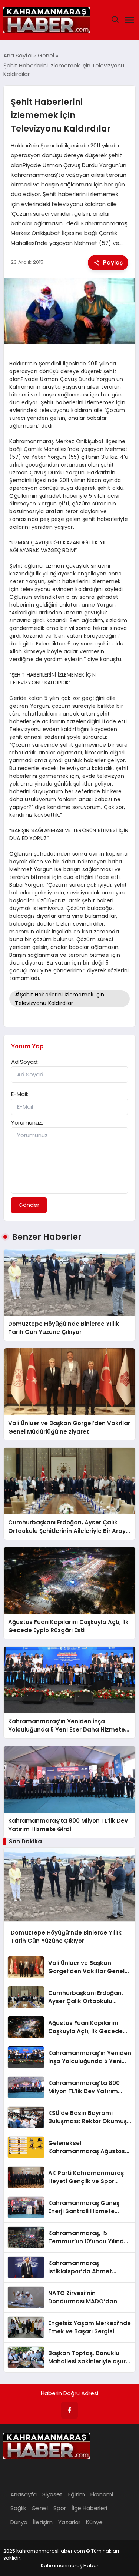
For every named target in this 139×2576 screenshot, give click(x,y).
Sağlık (18, 2508)
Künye (94, 2522)
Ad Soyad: (25, 1062)
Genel (40, 2508)
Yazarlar (69, 2522)
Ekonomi (102, 2494)
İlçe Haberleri (89, 2508)
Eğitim (77, 2494)
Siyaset (52, 2494)
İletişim (43, 2522)
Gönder (29, 1205)
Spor (60, 2508)
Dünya (19, 2522)
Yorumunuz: (27, 1123)
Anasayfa (24, 2494)
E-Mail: (20, 1094)
